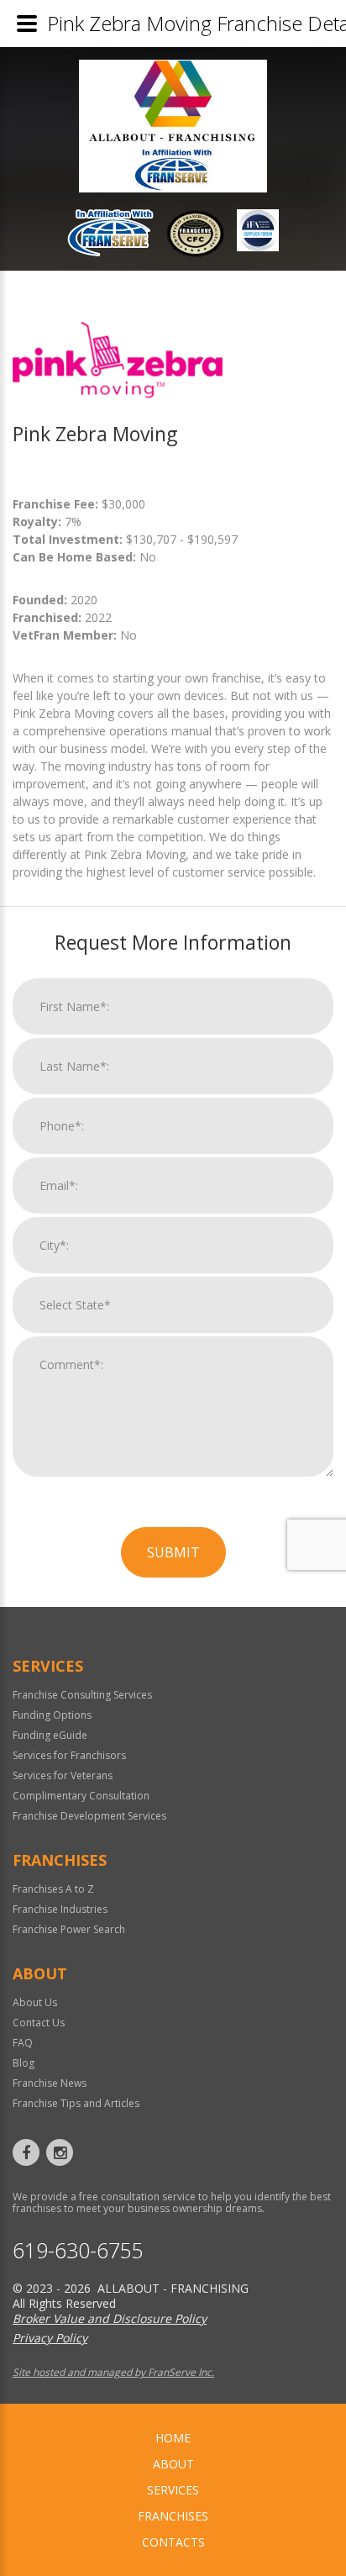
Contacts (173, 2542)
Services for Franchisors (69, 1755)
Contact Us (39, 2023)
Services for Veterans (63, 1775)
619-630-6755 (78, 2250)
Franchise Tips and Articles (76, 2103)
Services (173, 2490)
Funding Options (52, 1715)
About (173, 2464)
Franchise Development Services (89, 1816)
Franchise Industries (60, 1909)
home (173, 2438)
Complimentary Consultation (81, 1796)
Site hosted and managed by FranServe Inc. (113, 2372)
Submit (173, 1552)
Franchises (173, 2516)
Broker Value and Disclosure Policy (110, 2318)
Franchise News (50, 2083)
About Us (35, 2002)
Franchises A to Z (53, 1889)
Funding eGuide (50, 1735)
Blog (24, 2063)
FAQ (23, 2043)
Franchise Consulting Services (82, 1695)
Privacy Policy (50, 2338)
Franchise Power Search (69, 1929)
